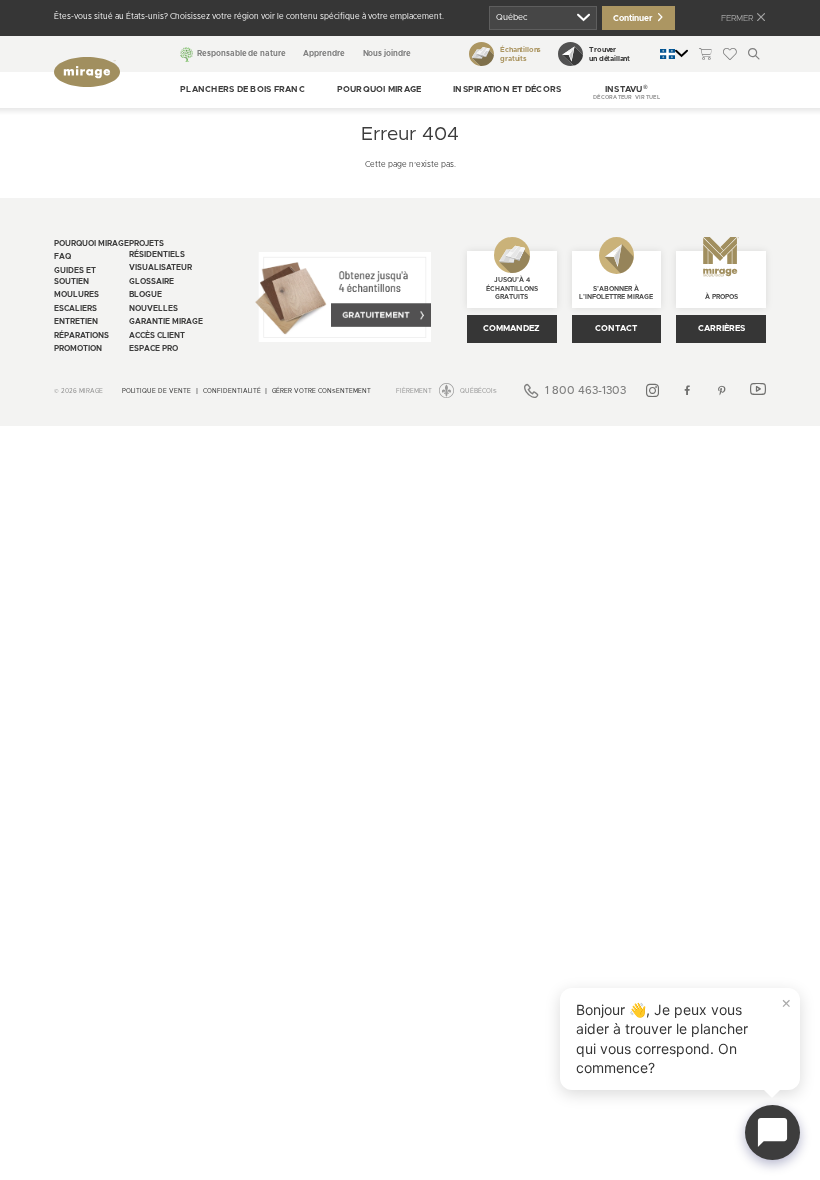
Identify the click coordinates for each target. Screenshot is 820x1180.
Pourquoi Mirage (379, 89)
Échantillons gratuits (520, 54)
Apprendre (323, 54)
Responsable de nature (241, 54)
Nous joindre (387, 54)
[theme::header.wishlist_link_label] (730, 54)
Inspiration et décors (507, 89)
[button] (626, 90)
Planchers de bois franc (242, 89)
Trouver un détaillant (609, 54)
